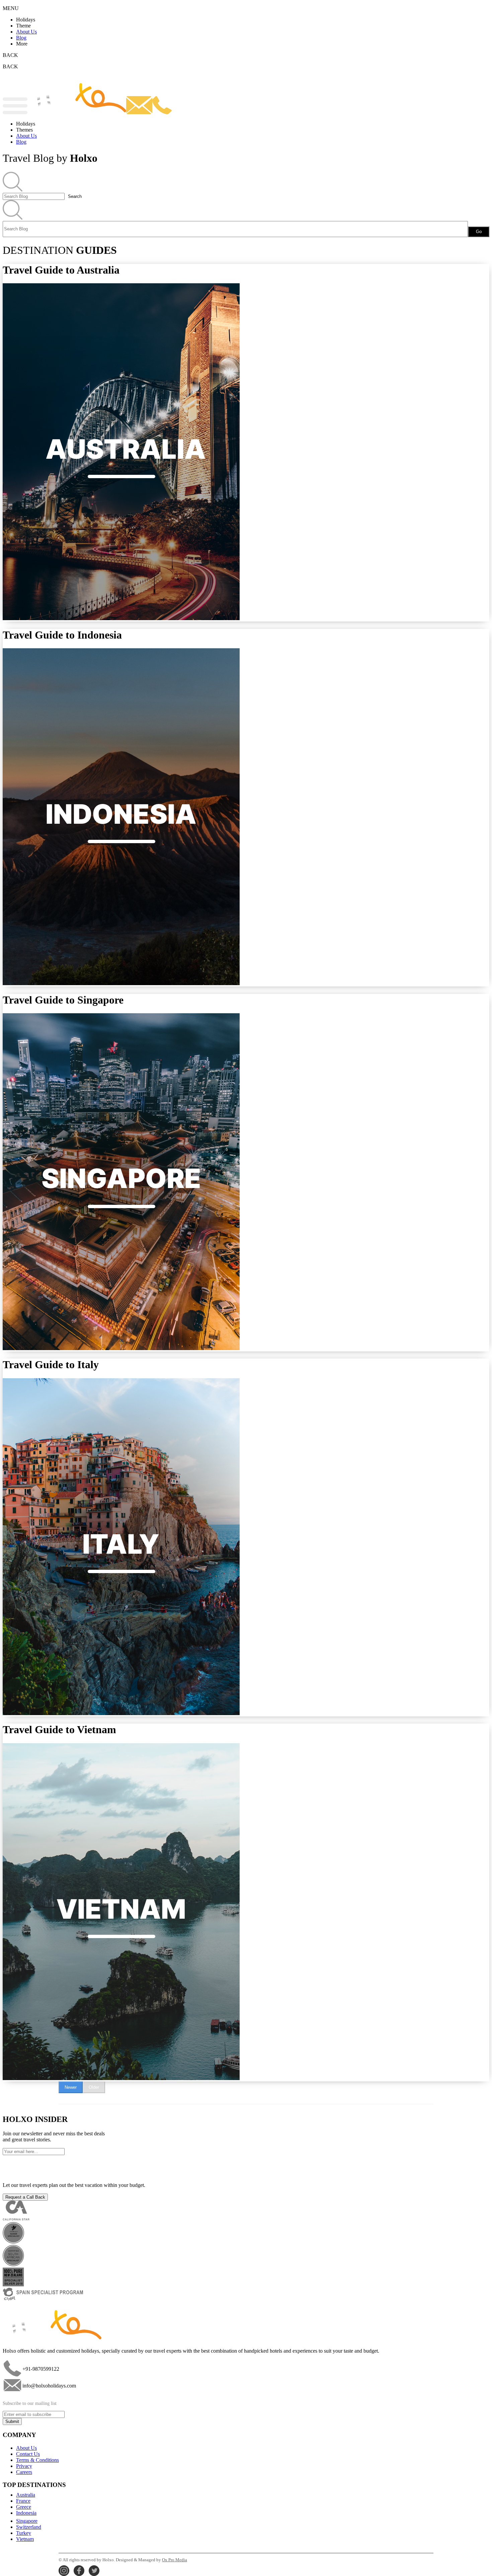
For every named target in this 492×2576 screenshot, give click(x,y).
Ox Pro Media (175, 2560)
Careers (24, 2472)
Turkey (24, 2533)
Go (479, 232)
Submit (12, 2421)
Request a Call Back (25, 2197)
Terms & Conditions (37, 2460)
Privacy (24, 2466)
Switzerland (29, 2527)
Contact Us (28, 2454)
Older (94, 2087)
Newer (71, 2087)
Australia (26, 2495)
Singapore (27, 2521)
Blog (21, 38)
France (23, 2501)
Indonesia (26, 2513)
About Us (26, 32)
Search (75, 196)
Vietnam (25, 2539)
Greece (24, 2507)
